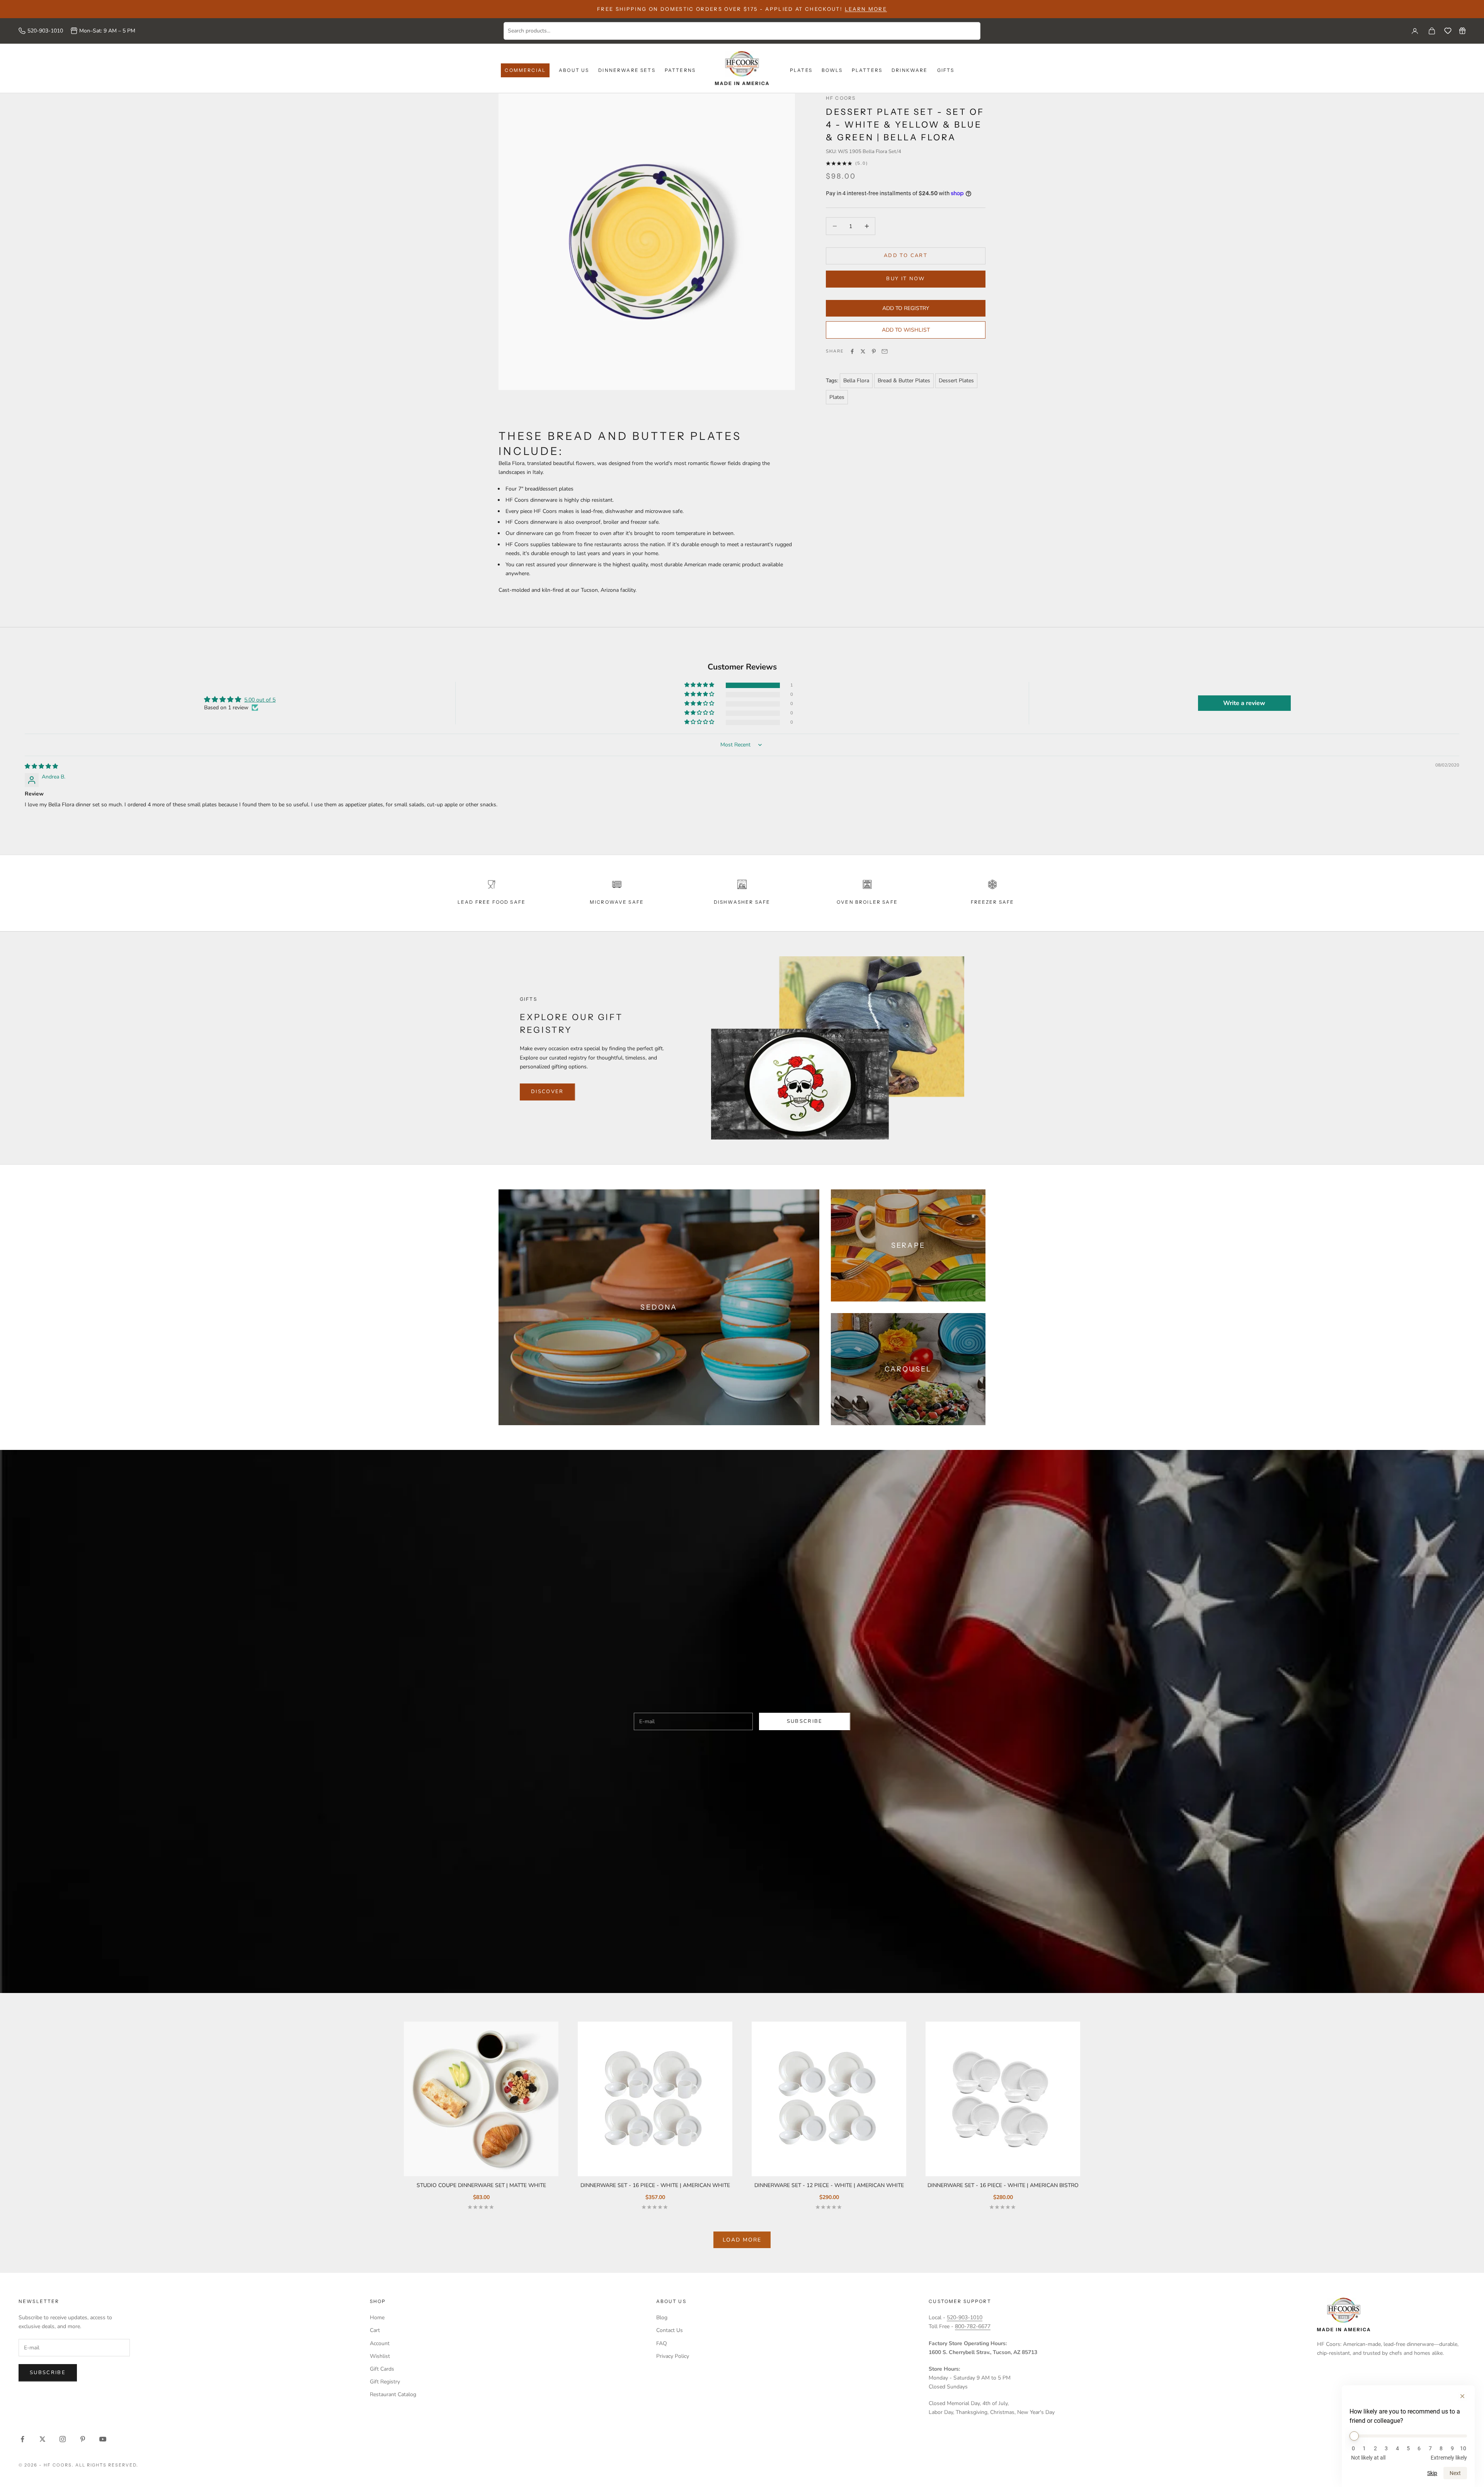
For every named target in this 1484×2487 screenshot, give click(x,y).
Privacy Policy (673, 2356)
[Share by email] (885, 351)
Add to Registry (906, 308)
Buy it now (905, 279)
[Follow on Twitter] (43, 2439)
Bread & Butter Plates (904, 381)
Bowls (832, 70)
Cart (375, 2330)
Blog (662, 2318)
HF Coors (841, 98)
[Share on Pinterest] (874, 351)
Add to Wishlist (906, 330)
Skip (1432, 2473)
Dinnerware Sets (627, 70)
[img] (41, 766)
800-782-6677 (973, 2326)
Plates (801, 70)
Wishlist (380, 2356)
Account (380, 2343)
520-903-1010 (45, 31)
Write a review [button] (1244, 703)
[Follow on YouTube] (103, 2439)
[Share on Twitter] (863, 351)
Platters (867, 70)
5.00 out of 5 (260, 700)
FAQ (662, 2343)
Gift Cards (382, 2369)
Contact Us (670, 2330)
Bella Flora (856, 381)
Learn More (866, 9)
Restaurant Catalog (393, 2394)
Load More (742, 2240)
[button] (700, 685)
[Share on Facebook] (852, 351)
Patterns (680, 70)
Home (377, 2318)
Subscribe (805, 1721)
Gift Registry (385, 2382)
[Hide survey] (1462, 2396)
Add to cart (906, 256)
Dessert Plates (956, 381)
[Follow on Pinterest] (83, 2439)
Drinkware (910, 70)
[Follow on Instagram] (63, 2439)
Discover (547, 1092)
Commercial (525, 70)
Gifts (946, 70)
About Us (574, 70)
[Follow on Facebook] (22, 2439)
